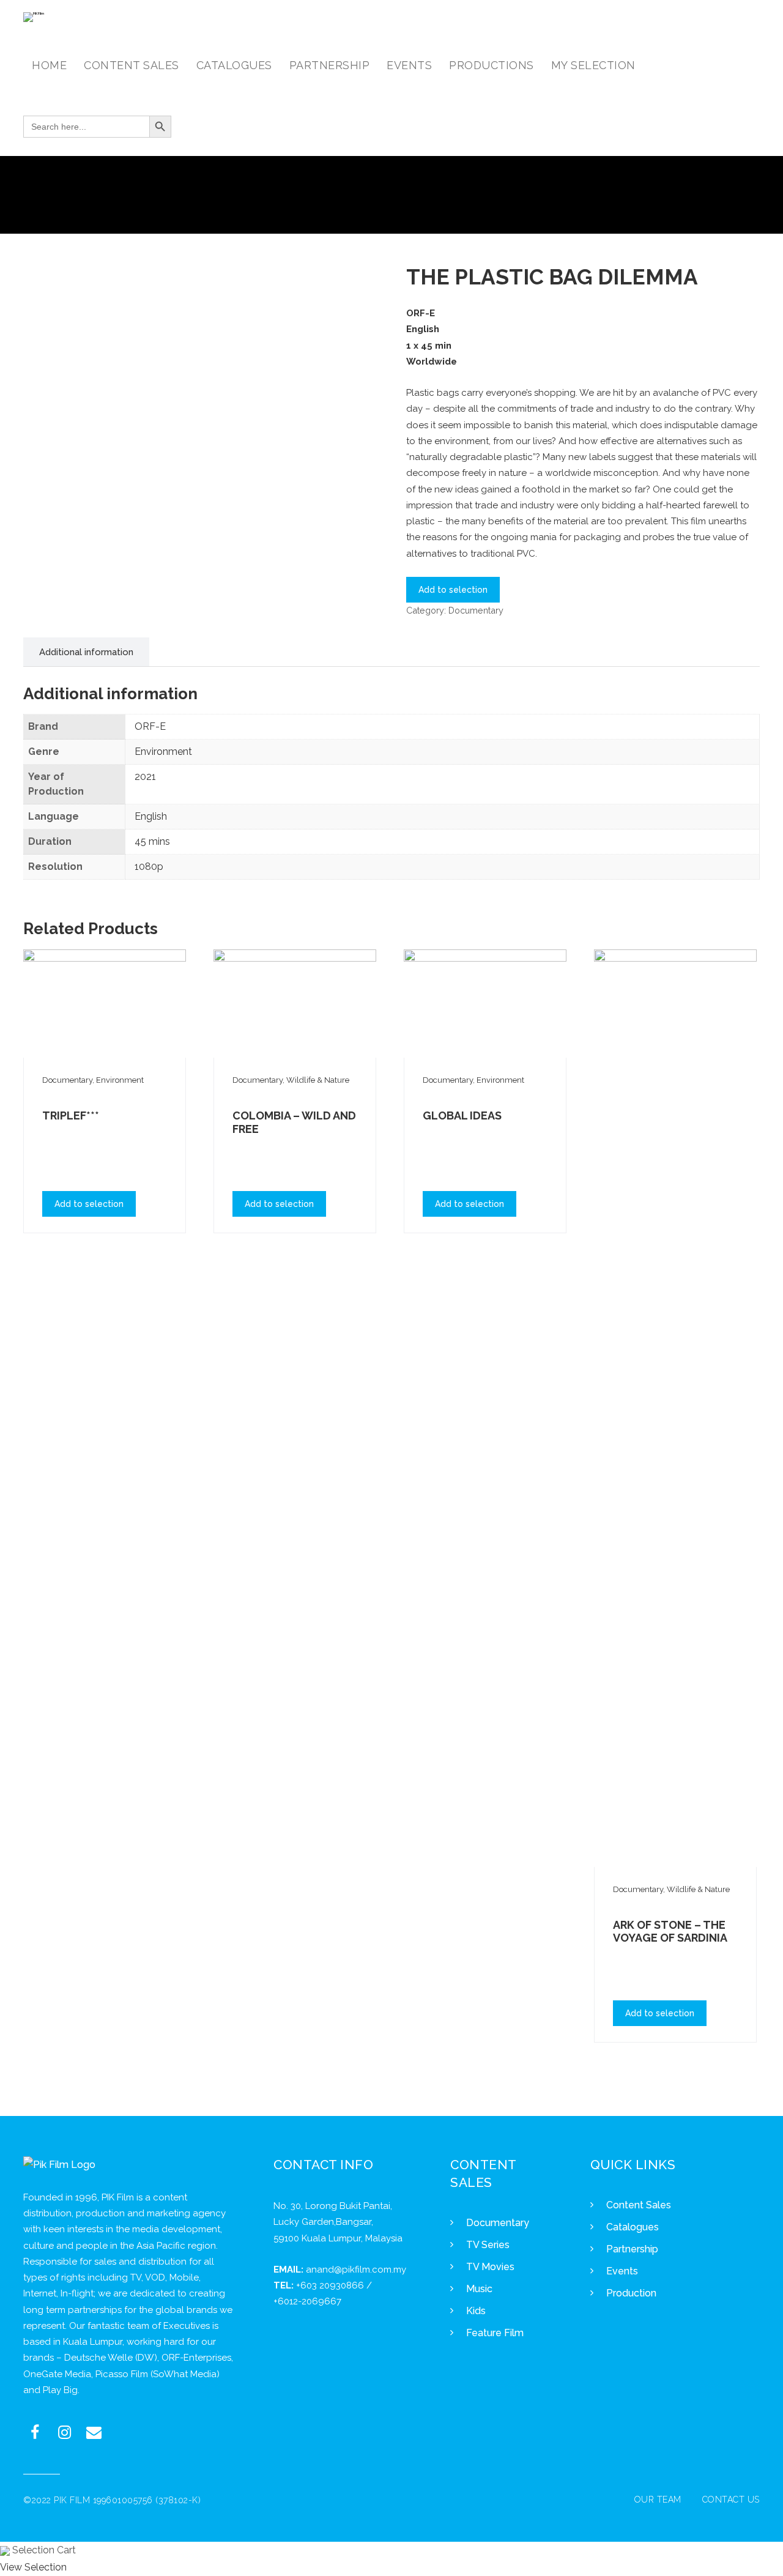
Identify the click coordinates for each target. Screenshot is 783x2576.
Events (622, 2271)
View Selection (33, 2567)
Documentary (476, 610)
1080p (149, 867)
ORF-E (150, 726)
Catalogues (633, 2227)
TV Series (488, 2245)
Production (631, 2293)
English (151, 816)
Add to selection (453, 590)
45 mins (152, 841)
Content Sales (639, 2205)
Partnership (632, 2249)
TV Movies (490, 2267)
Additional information (86, 652)
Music (479, 2289)
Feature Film (495, 2333)
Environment (163, 752)
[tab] (86, 652)
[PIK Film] (34, 17)
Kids (476, 2311)
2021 (145, 777)
